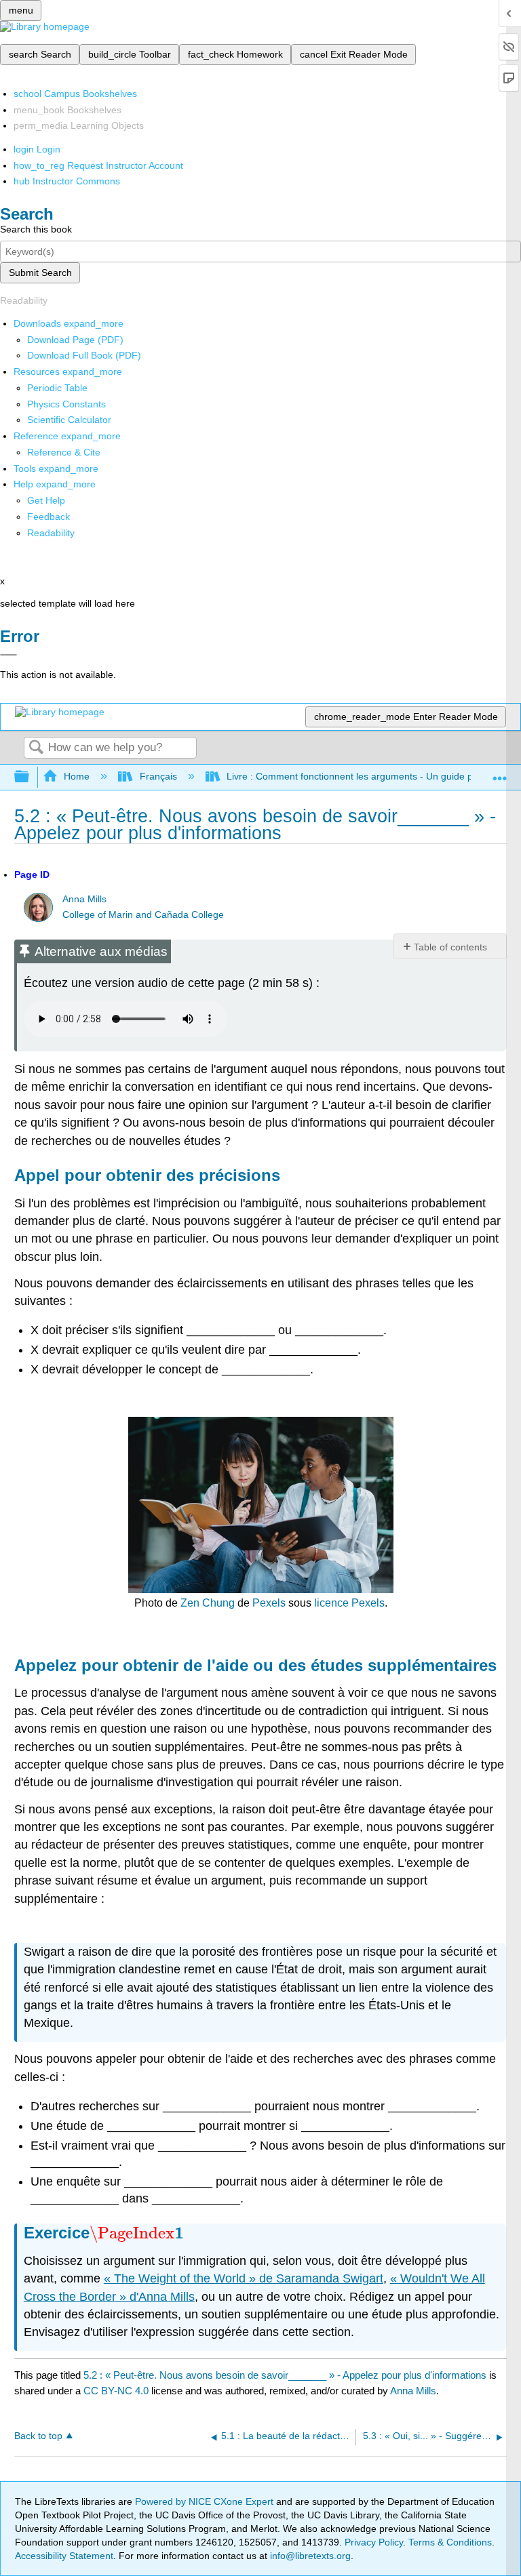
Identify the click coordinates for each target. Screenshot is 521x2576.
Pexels (269, 1603)
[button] (49, 517)
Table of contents (450, 947)
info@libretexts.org (309, 2556)
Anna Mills (84, 899)
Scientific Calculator (69, 420)
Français (158, 776)
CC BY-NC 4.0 (116, 2391)
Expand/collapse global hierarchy (31, 777)
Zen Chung (208, 1603)
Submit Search (40, 273)
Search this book (36, 229)
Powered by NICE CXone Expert (206, 2501)
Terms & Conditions (450, 2542)
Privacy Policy (374, 2542)
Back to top (38, 2436)
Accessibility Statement (64, 2556)
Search (36, 748)
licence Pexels (349, 1603)
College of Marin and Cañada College (143, 915)
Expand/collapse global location (500, 773)
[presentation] (137, 2233)
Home (77, 776)
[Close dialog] (8, 655)
